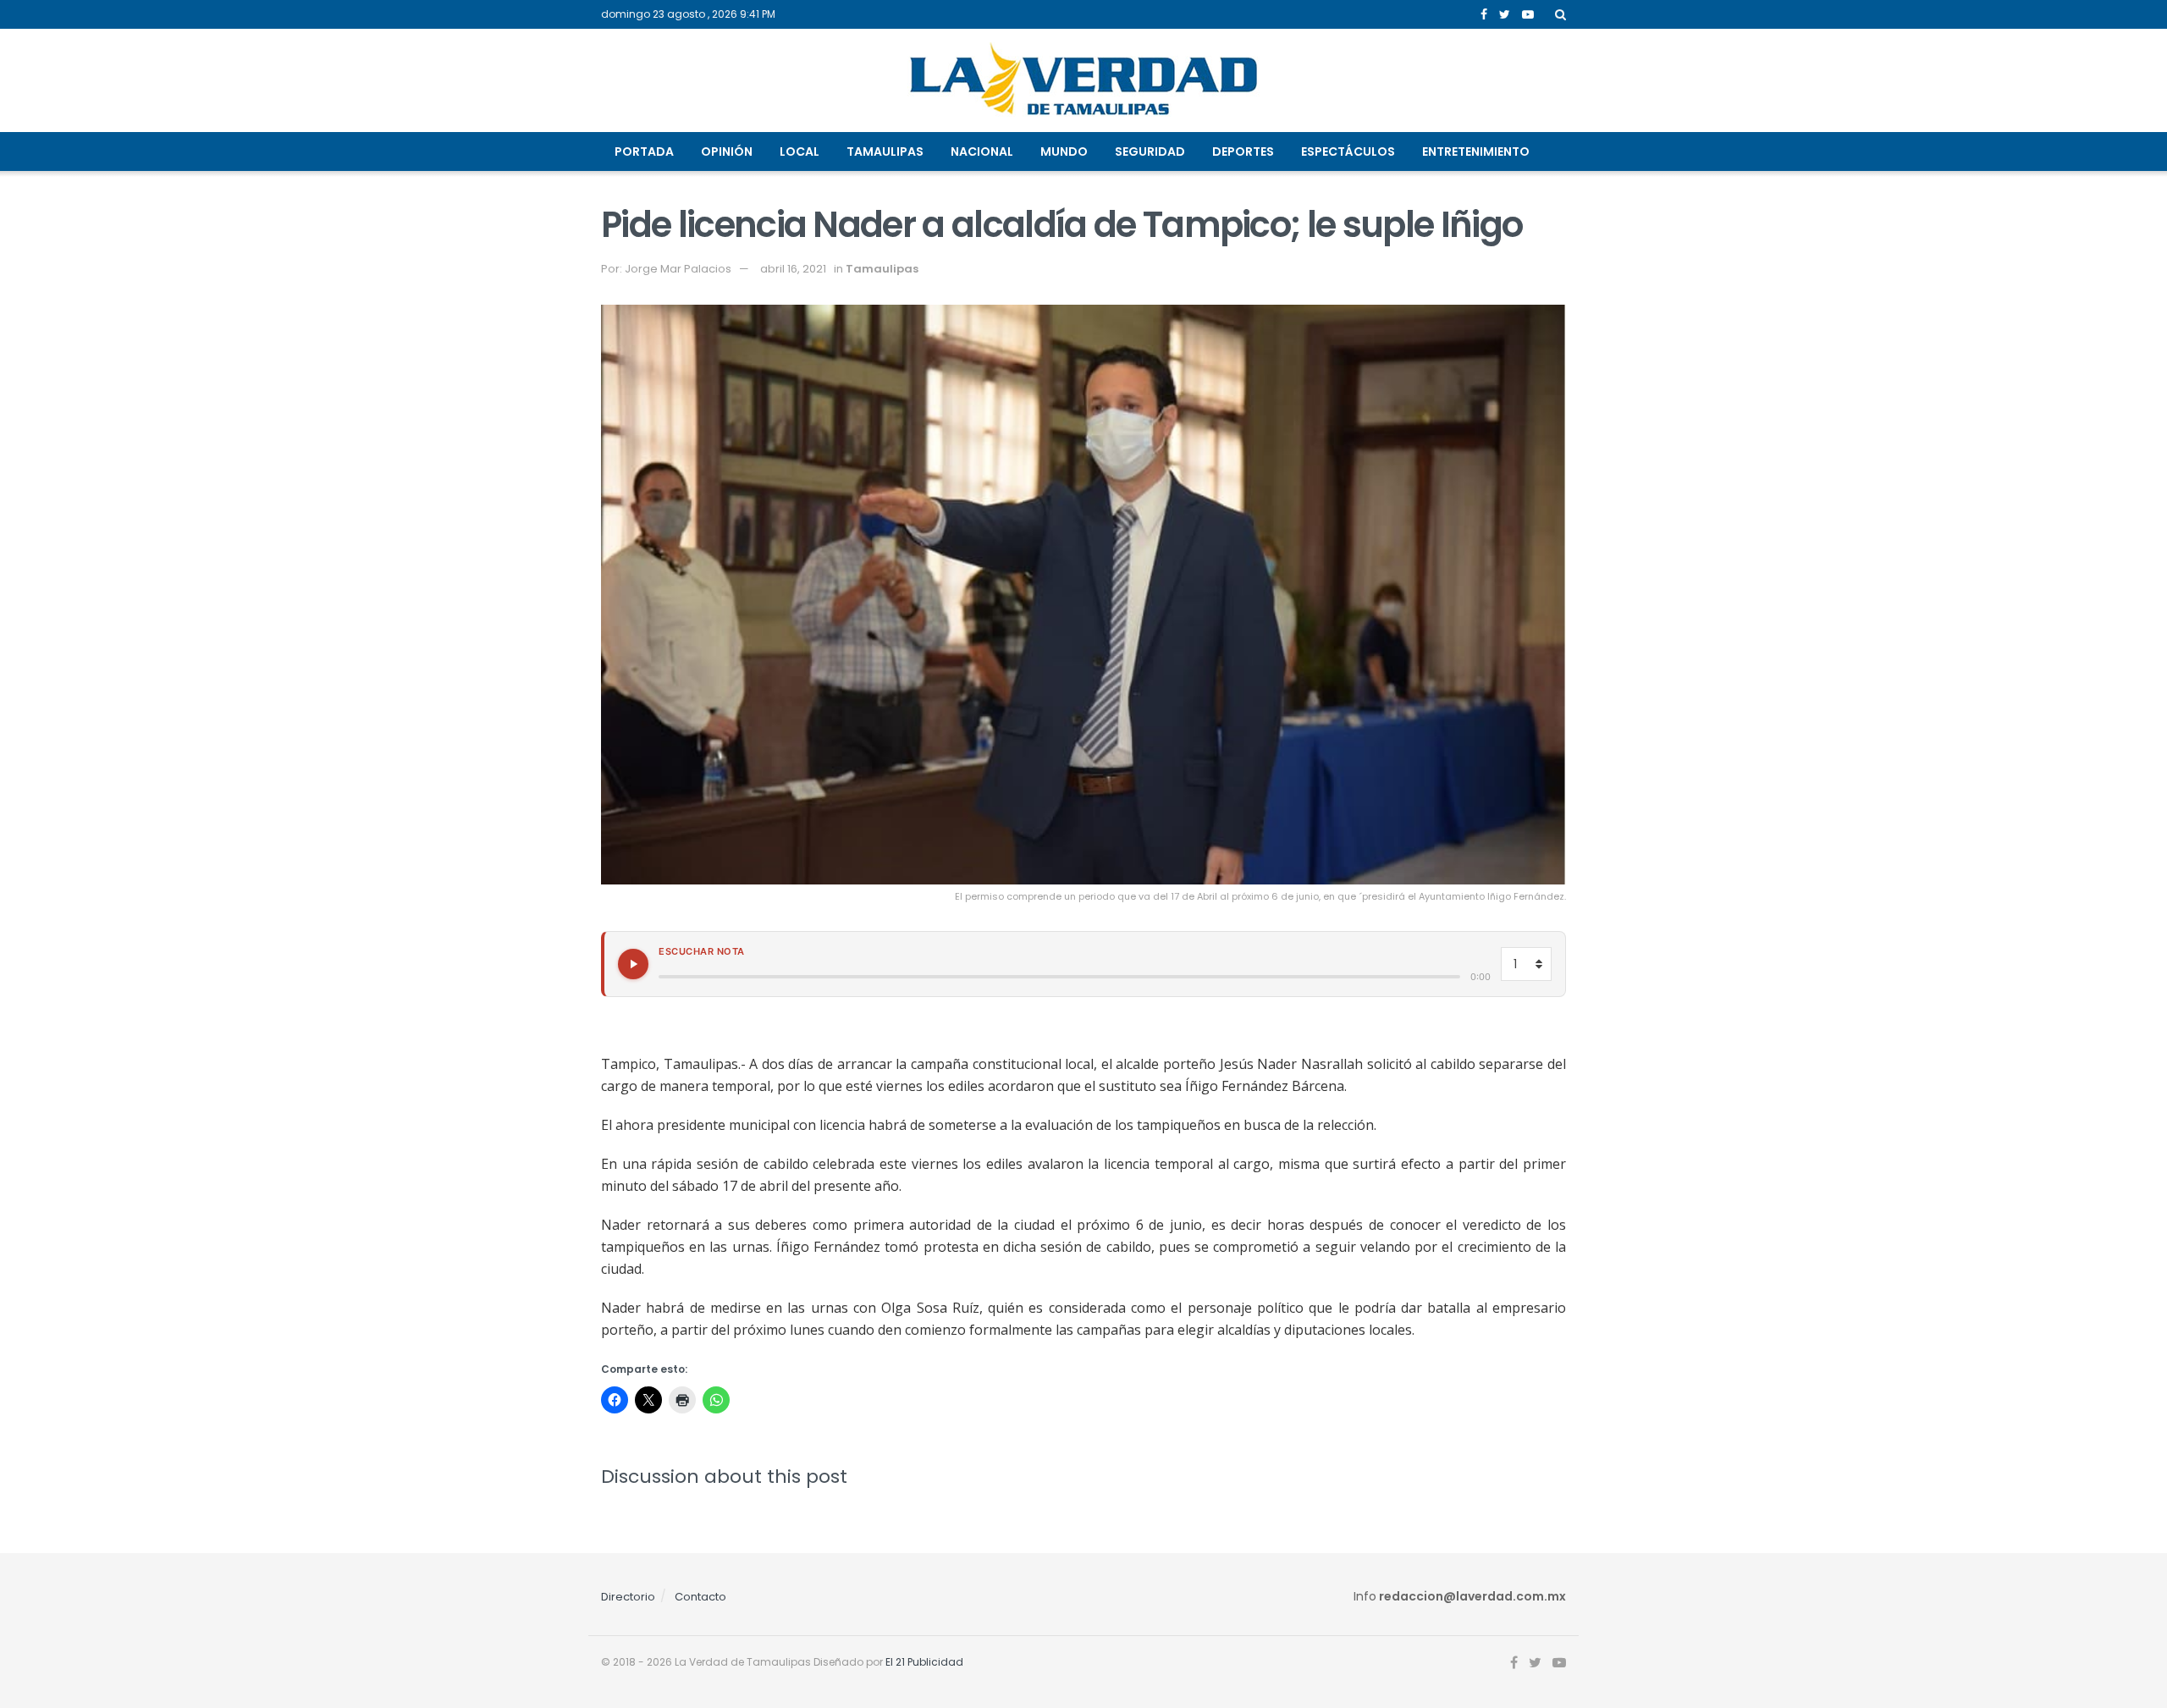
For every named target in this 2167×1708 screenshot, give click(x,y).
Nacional (982, 152)
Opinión (727, 152)
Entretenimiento (1476, 152)
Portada (644, 152)
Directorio (628, 1597)
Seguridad (1150, 152)
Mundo (1064, 152)
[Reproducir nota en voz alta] (633, 964)
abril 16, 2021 (793, 269)
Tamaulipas (885, 152)
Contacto (700, 1597)
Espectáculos (1348, 152)
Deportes (1243, 152)
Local (800, 152)
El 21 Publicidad (924, 1662)
